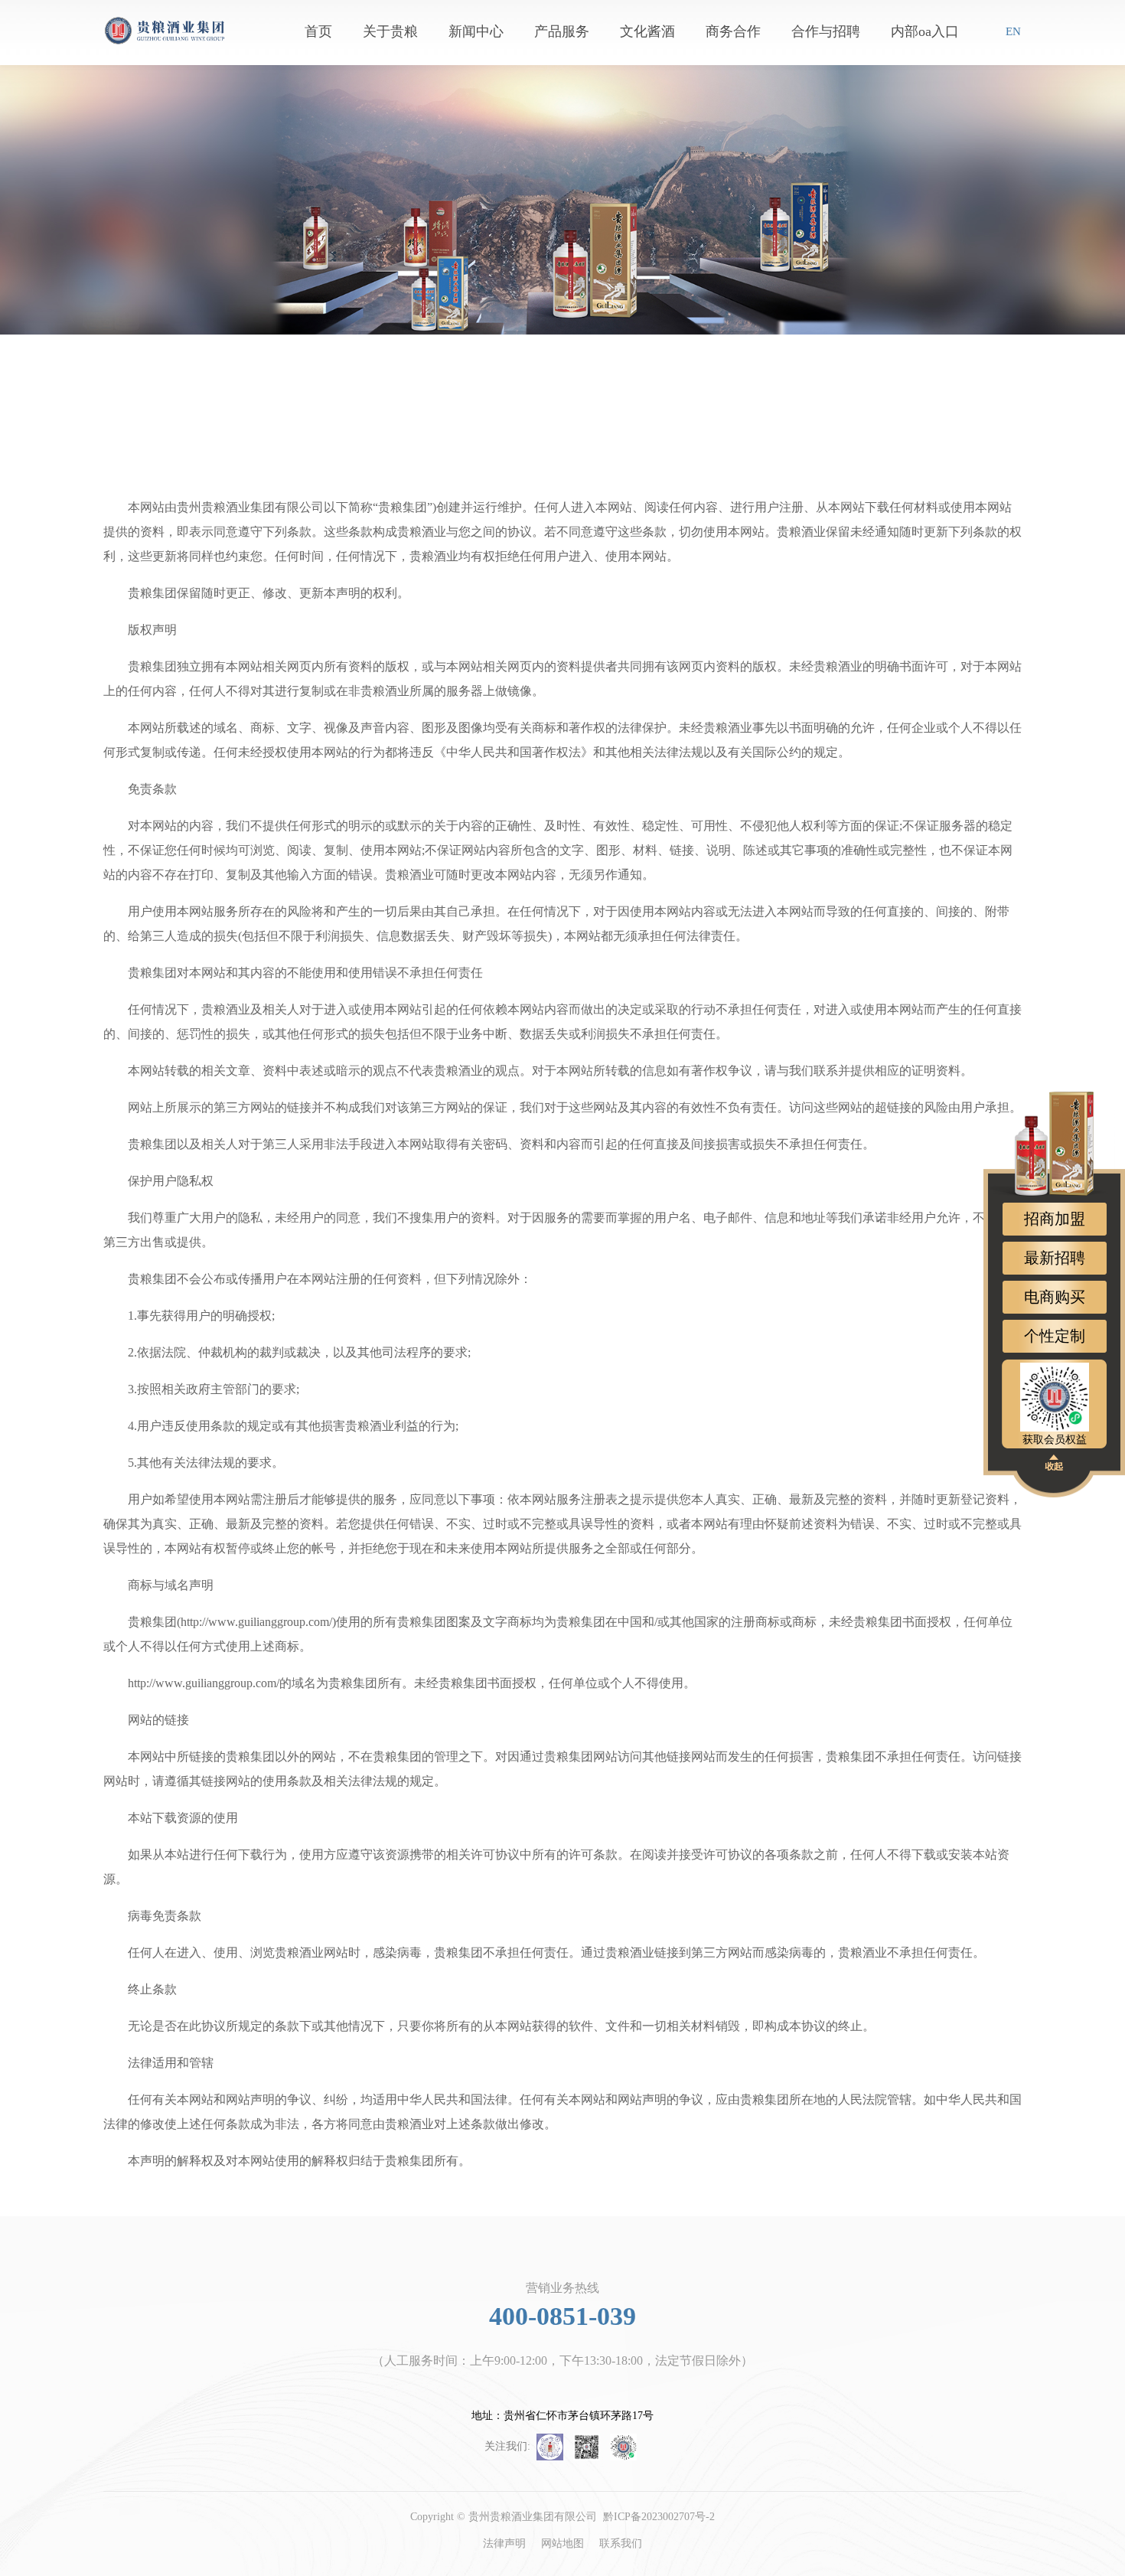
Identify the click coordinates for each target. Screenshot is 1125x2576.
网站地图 (562, 2543)
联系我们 (621, 2543)
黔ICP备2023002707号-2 (659, 2517)
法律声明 (504, 2543)
